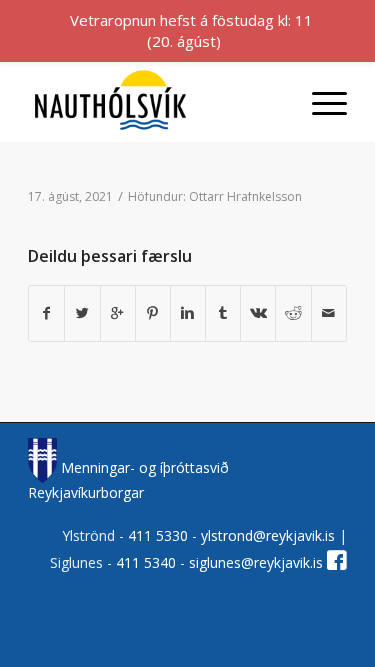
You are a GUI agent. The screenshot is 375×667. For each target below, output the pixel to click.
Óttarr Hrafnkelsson (245, 196)
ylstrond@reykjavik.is (268, 535)
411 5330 (160, 535)
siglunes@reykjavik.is (256, 562)
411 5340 (148, 562)
